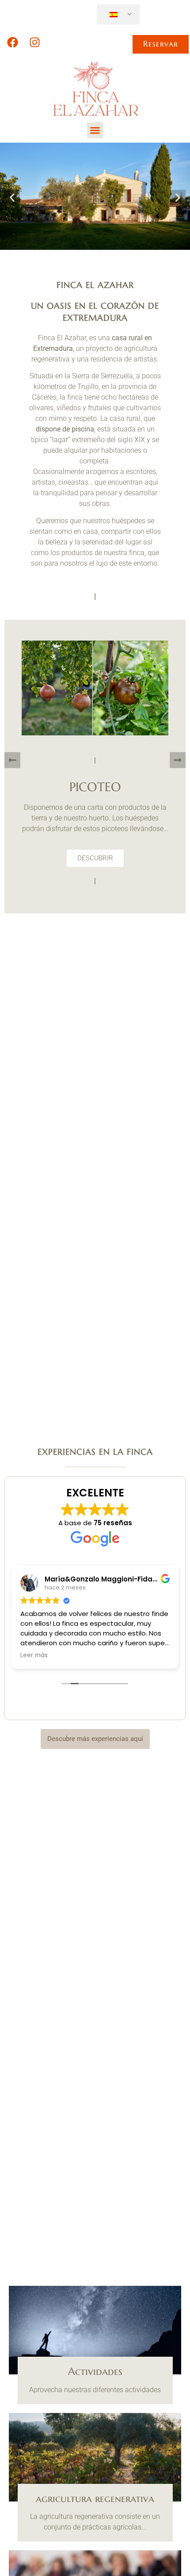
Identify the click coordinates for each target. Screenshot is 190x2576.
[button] (95, 130)
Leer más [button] (34, 1655)
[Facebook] (12, 43)
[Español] (117, 15)
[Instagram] (34, 43)
